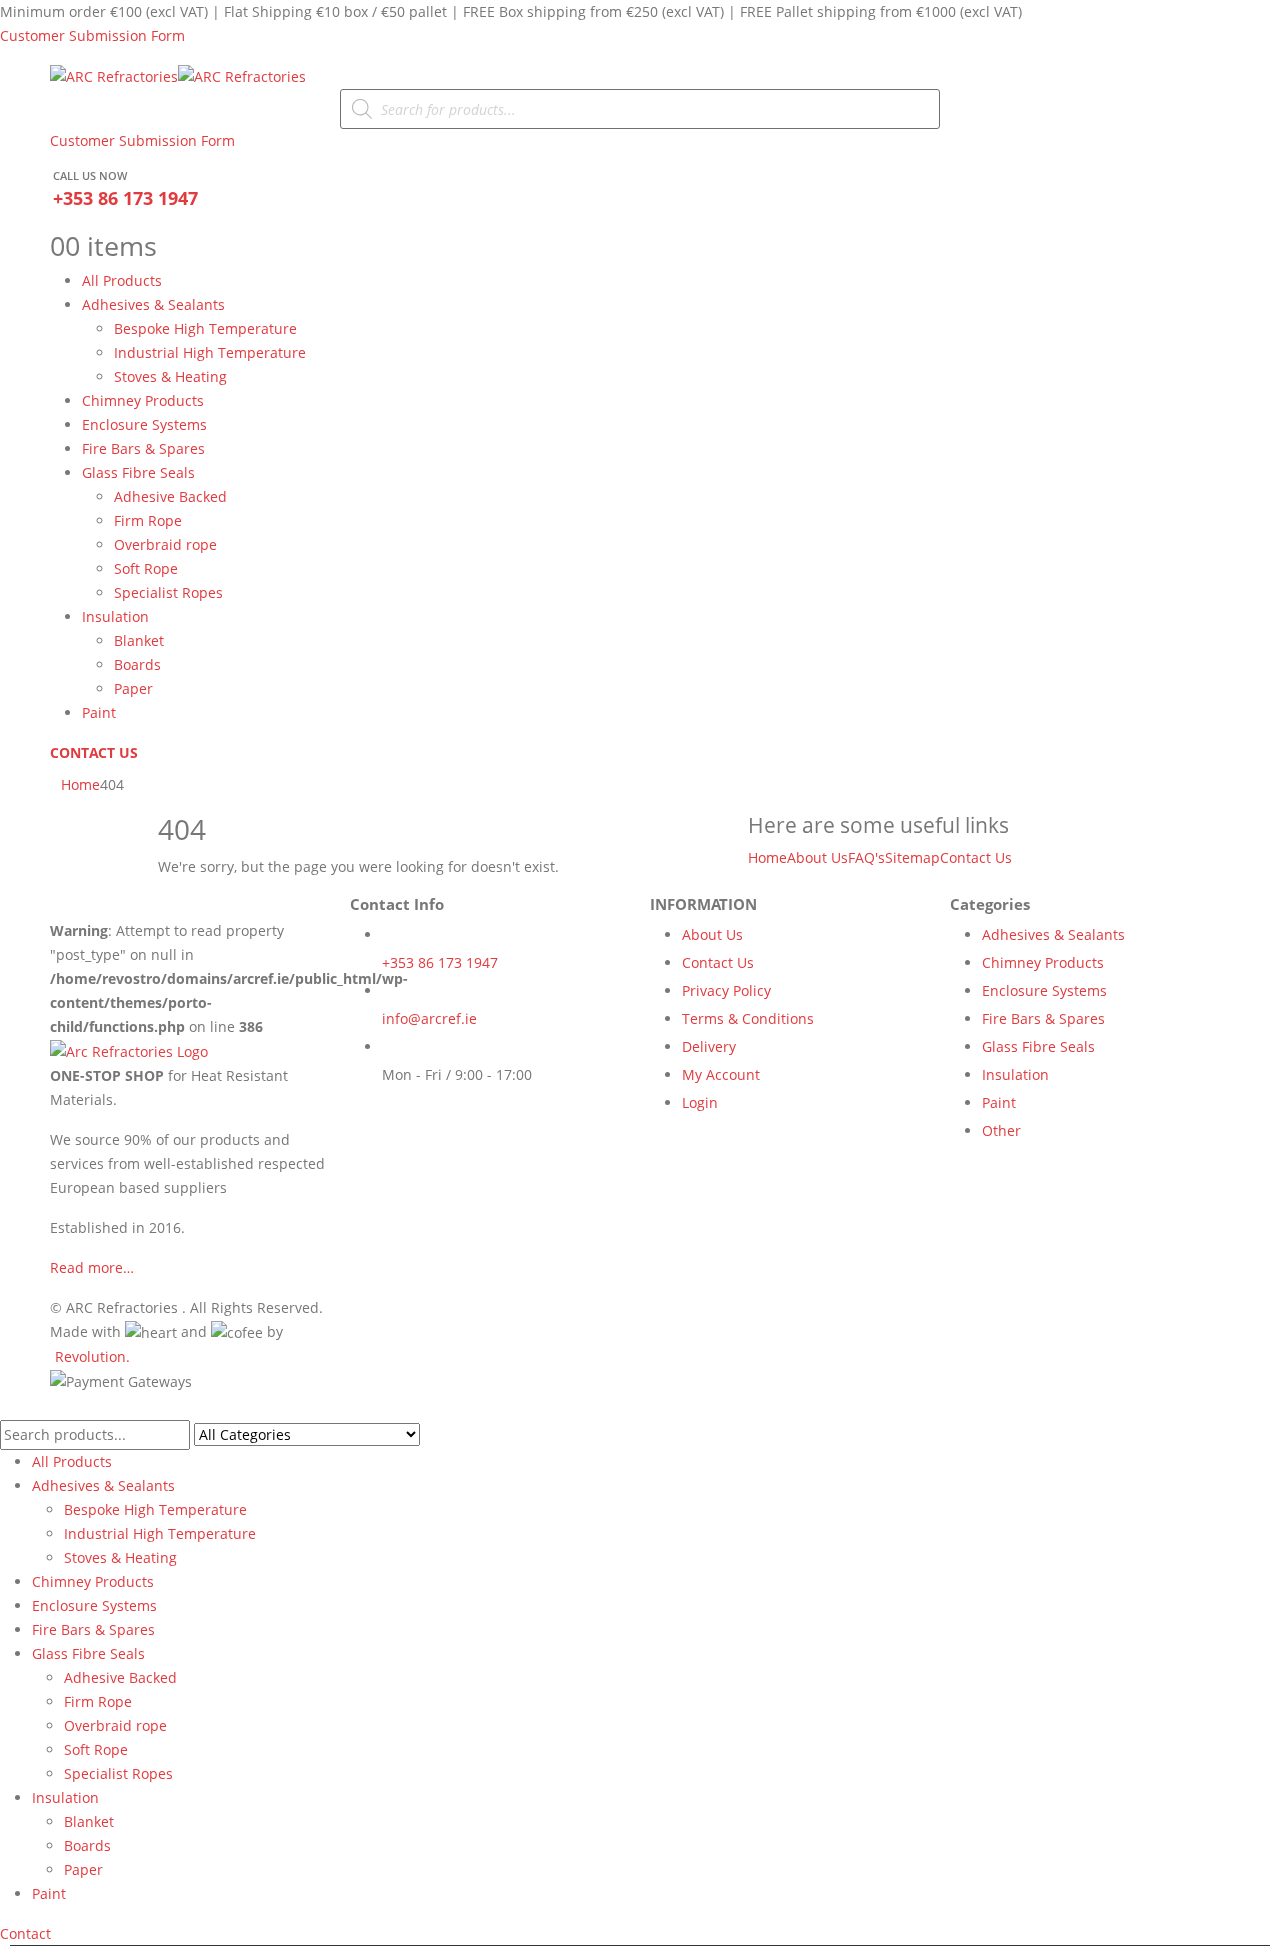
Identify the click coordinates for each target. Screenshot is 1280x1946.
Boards (137, 664)
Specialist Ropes (168, 592)
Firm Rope (148, 520)
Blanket (139, 640)
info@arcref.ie (429, 1018)
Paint (99, 712)
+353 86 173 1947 (125, 198)
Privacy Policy (726, 990)
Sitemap (912, 857)
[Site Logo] (178, 75)
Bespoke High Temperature (205, 328)
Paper (133, 688)
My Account (721, 1074)
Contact (25, 1933)
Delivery (709, 1046)
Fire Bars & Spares (143, 448)
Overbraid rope (165, 544)
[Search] (431, 1436)
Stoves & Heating (170, 376)
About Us (817, 857)
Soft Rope (146, 568)
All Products (122, 280)
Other (1001, 1130)
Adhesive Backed (170, 496)
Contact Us (976, 857)
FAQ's (866, 857)
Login (700, 1102)
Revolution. (92, 1356)
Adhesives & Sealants (153, 304)
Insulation (115, 616)
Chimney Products (143, 400)
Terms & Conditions (748, 1018)
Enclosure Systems (144, 424)
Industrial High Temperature (210, 352)
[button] (12, 1405)
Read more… (92, 1267)
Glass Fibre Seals (138, 472)
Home (767, 857)
